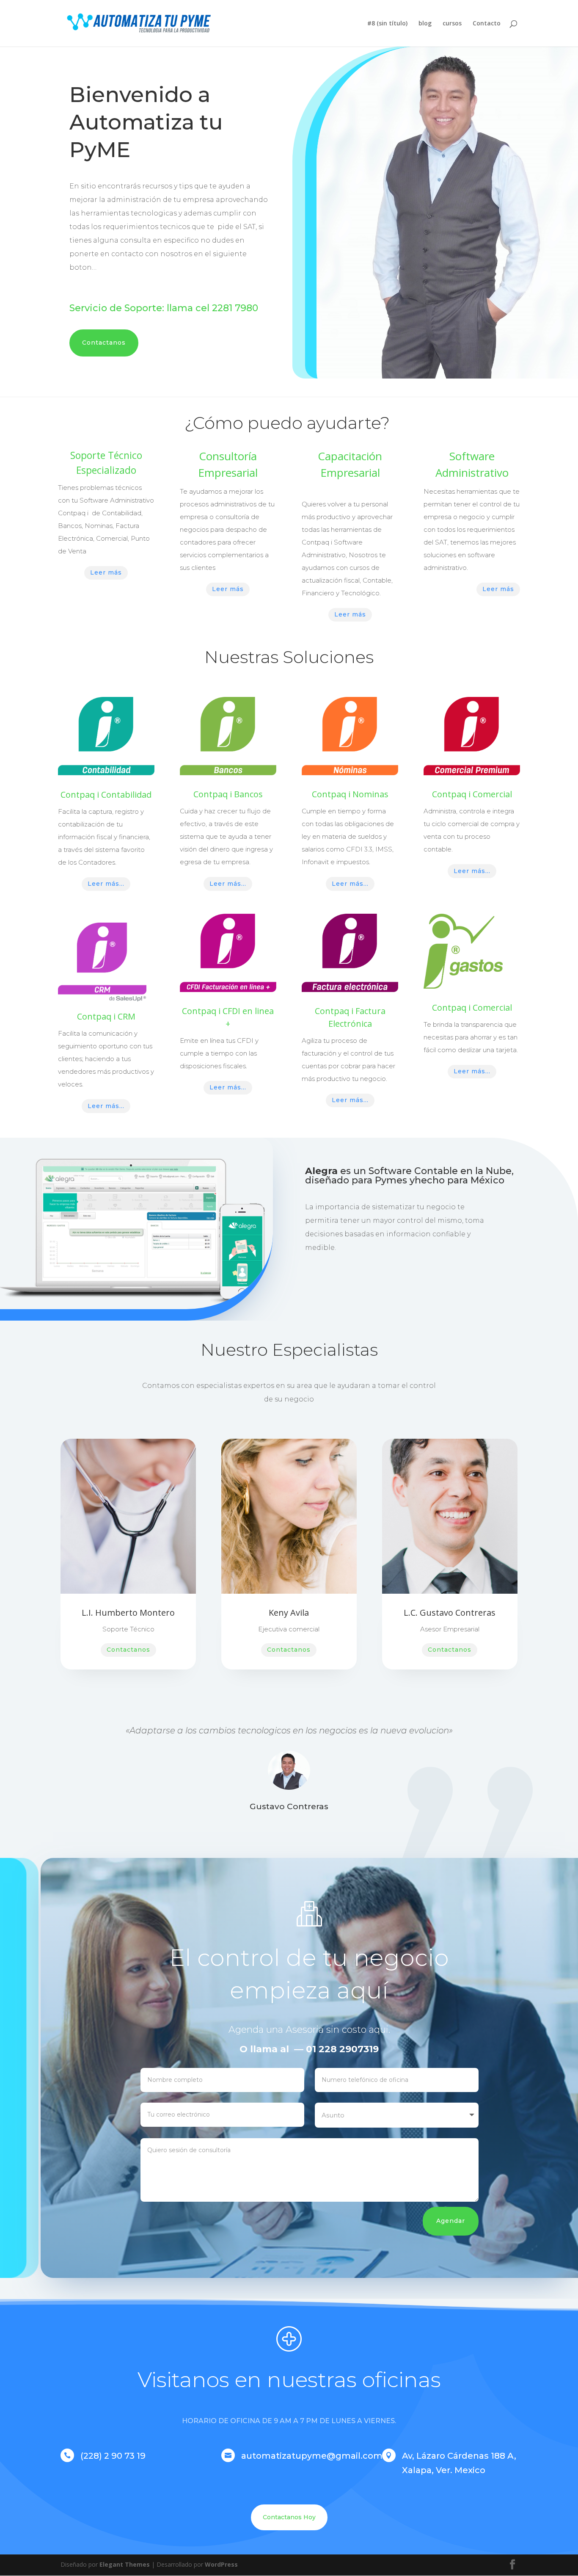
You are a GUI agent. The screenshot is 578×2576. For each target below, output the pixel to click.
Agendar (451, 2221)
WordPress (221, 2564)
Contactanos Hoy (289, 2517)
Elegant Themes (125, 2564)
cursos (452, 24)
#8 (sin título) (387, 24)
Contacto (487, 24)
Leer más (106, 572)
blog (425, 24)
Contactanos (104, 343)
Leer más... (106, 884)
